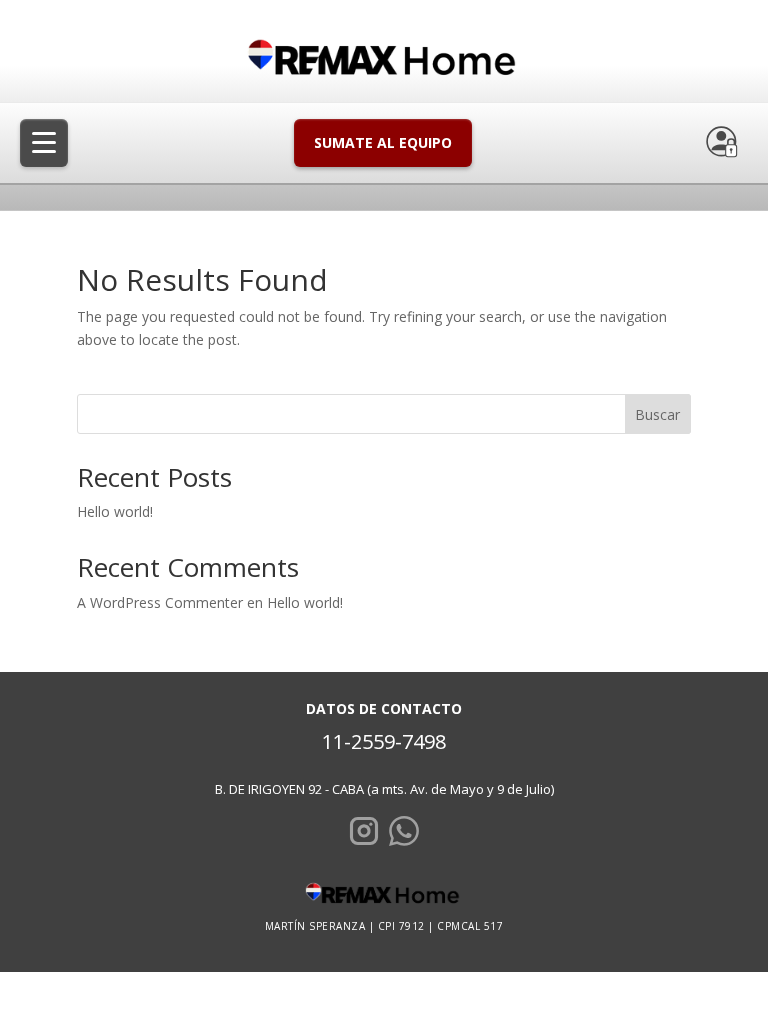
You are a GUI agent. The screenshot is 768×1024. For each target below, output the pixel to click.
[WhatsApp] (404, 834)
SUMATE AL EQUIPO (383, 142)
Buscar (657, 414)
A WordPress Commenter (160, 602)
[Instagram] (364, 834)
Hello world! (115, 511)
